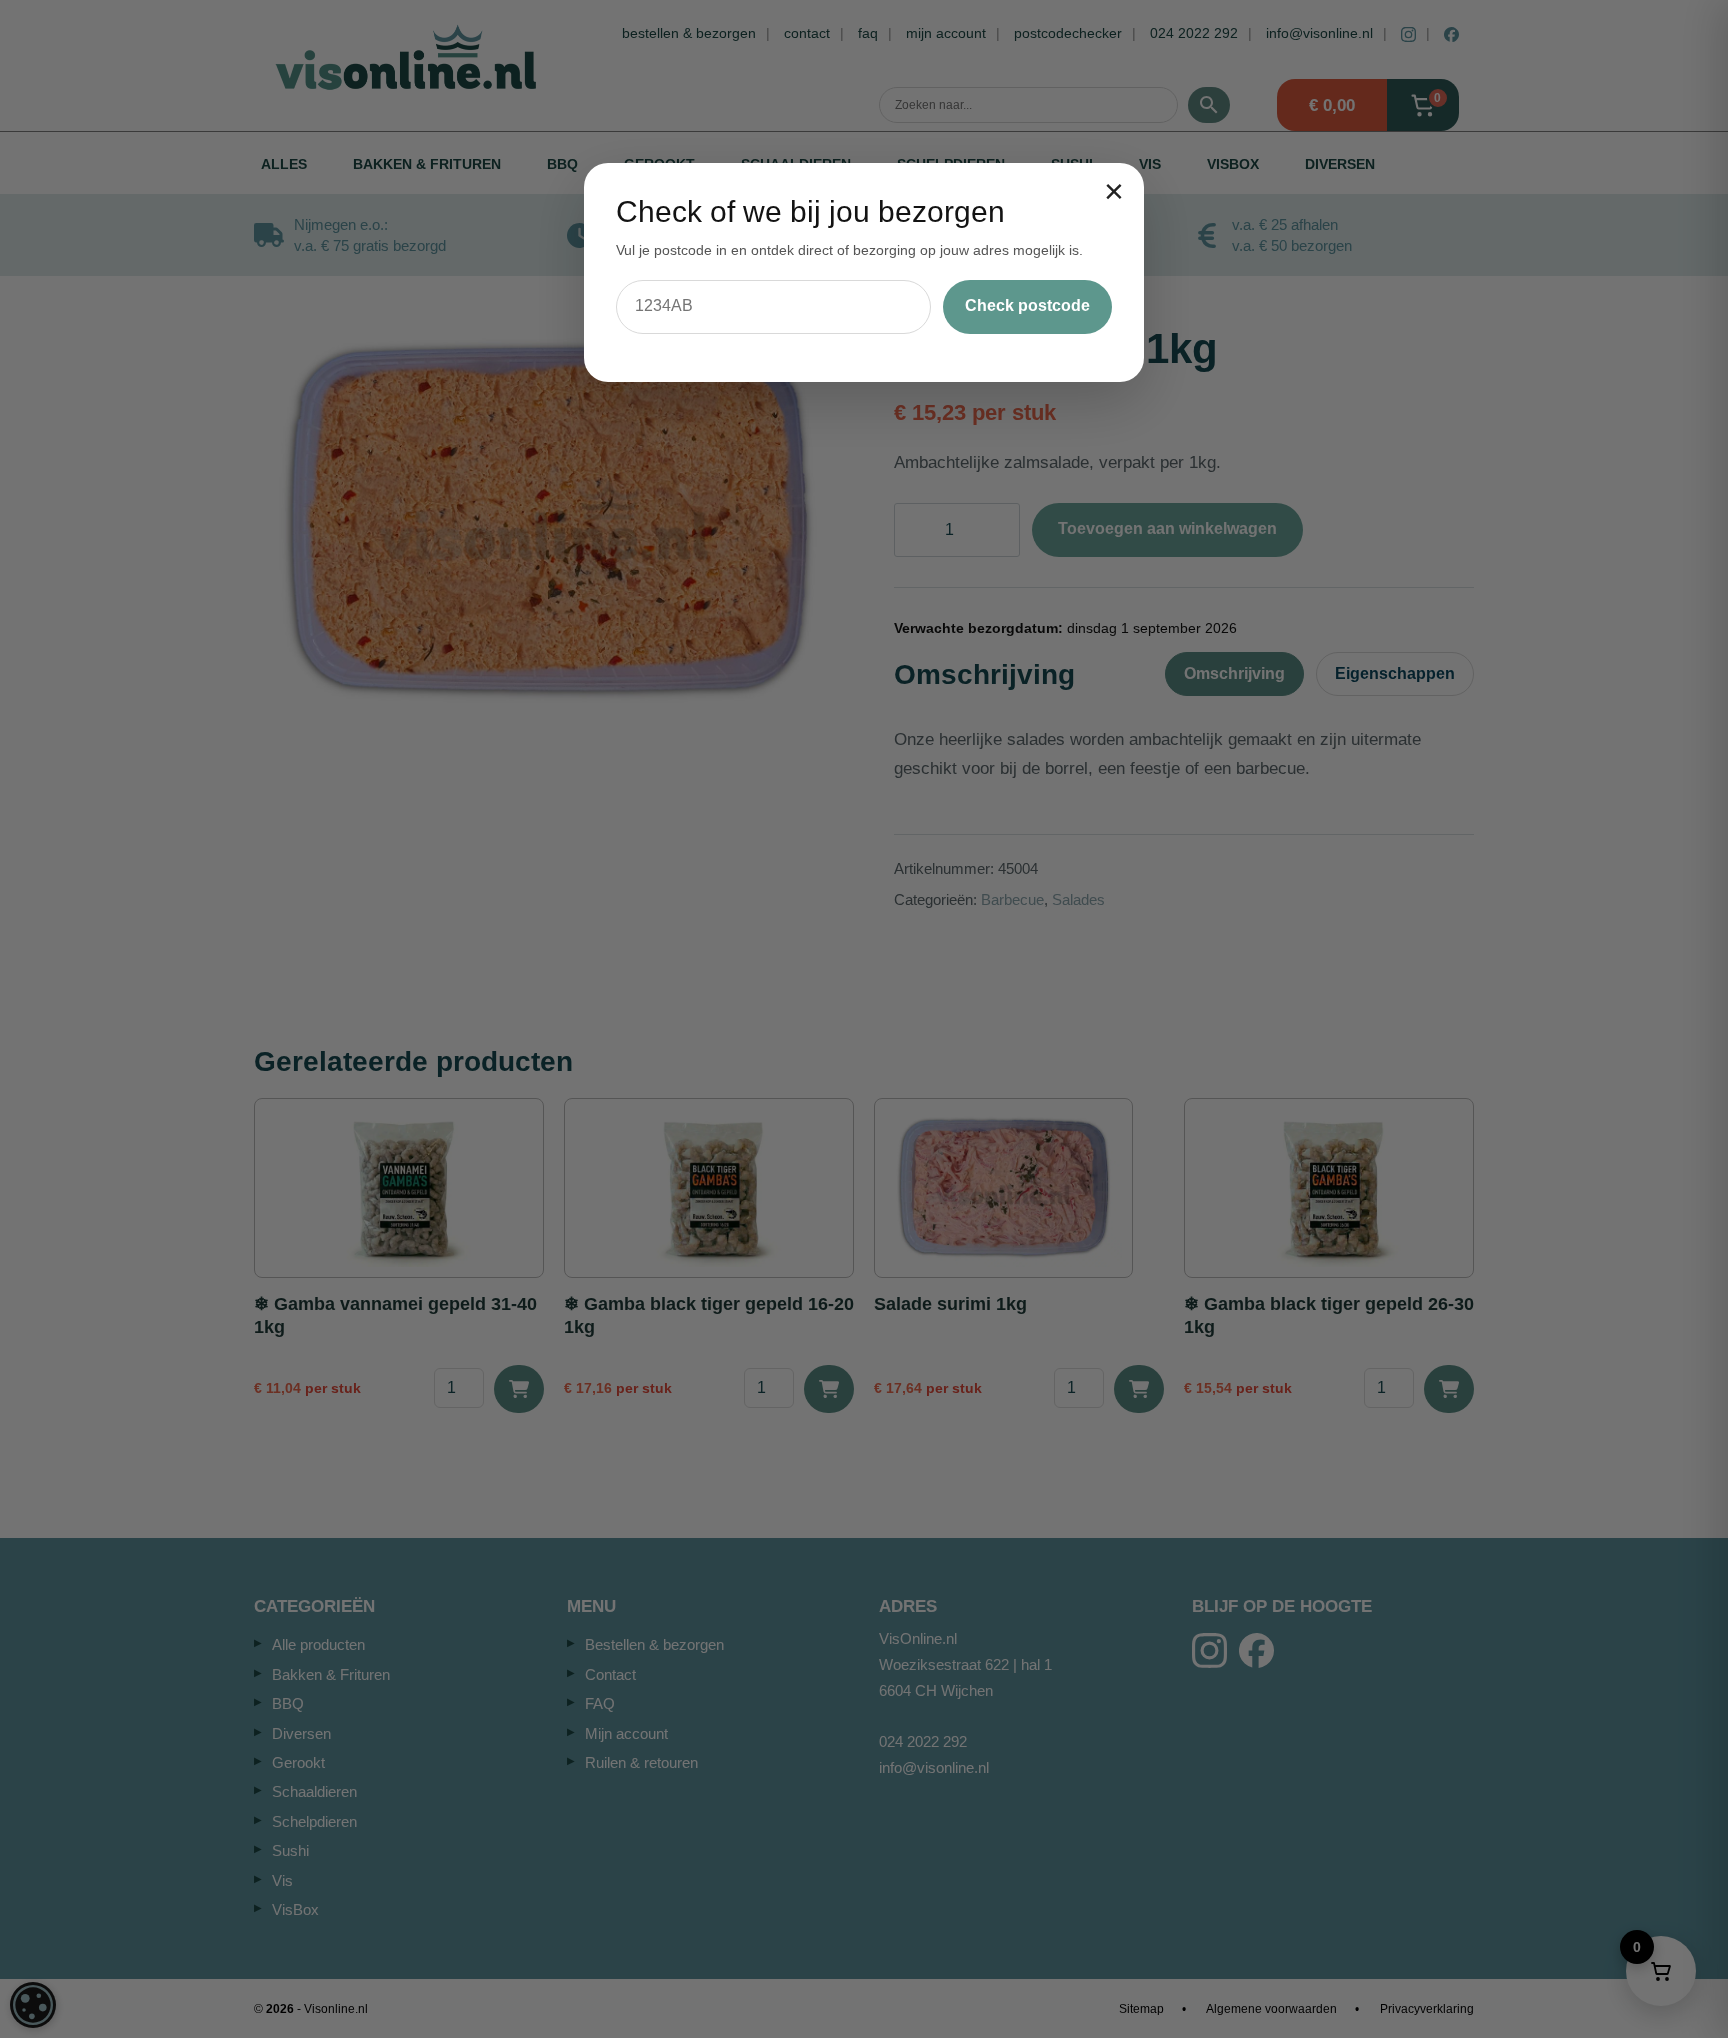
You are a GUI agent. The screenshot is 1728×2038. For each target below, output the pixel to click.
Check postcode (1027, 305)
